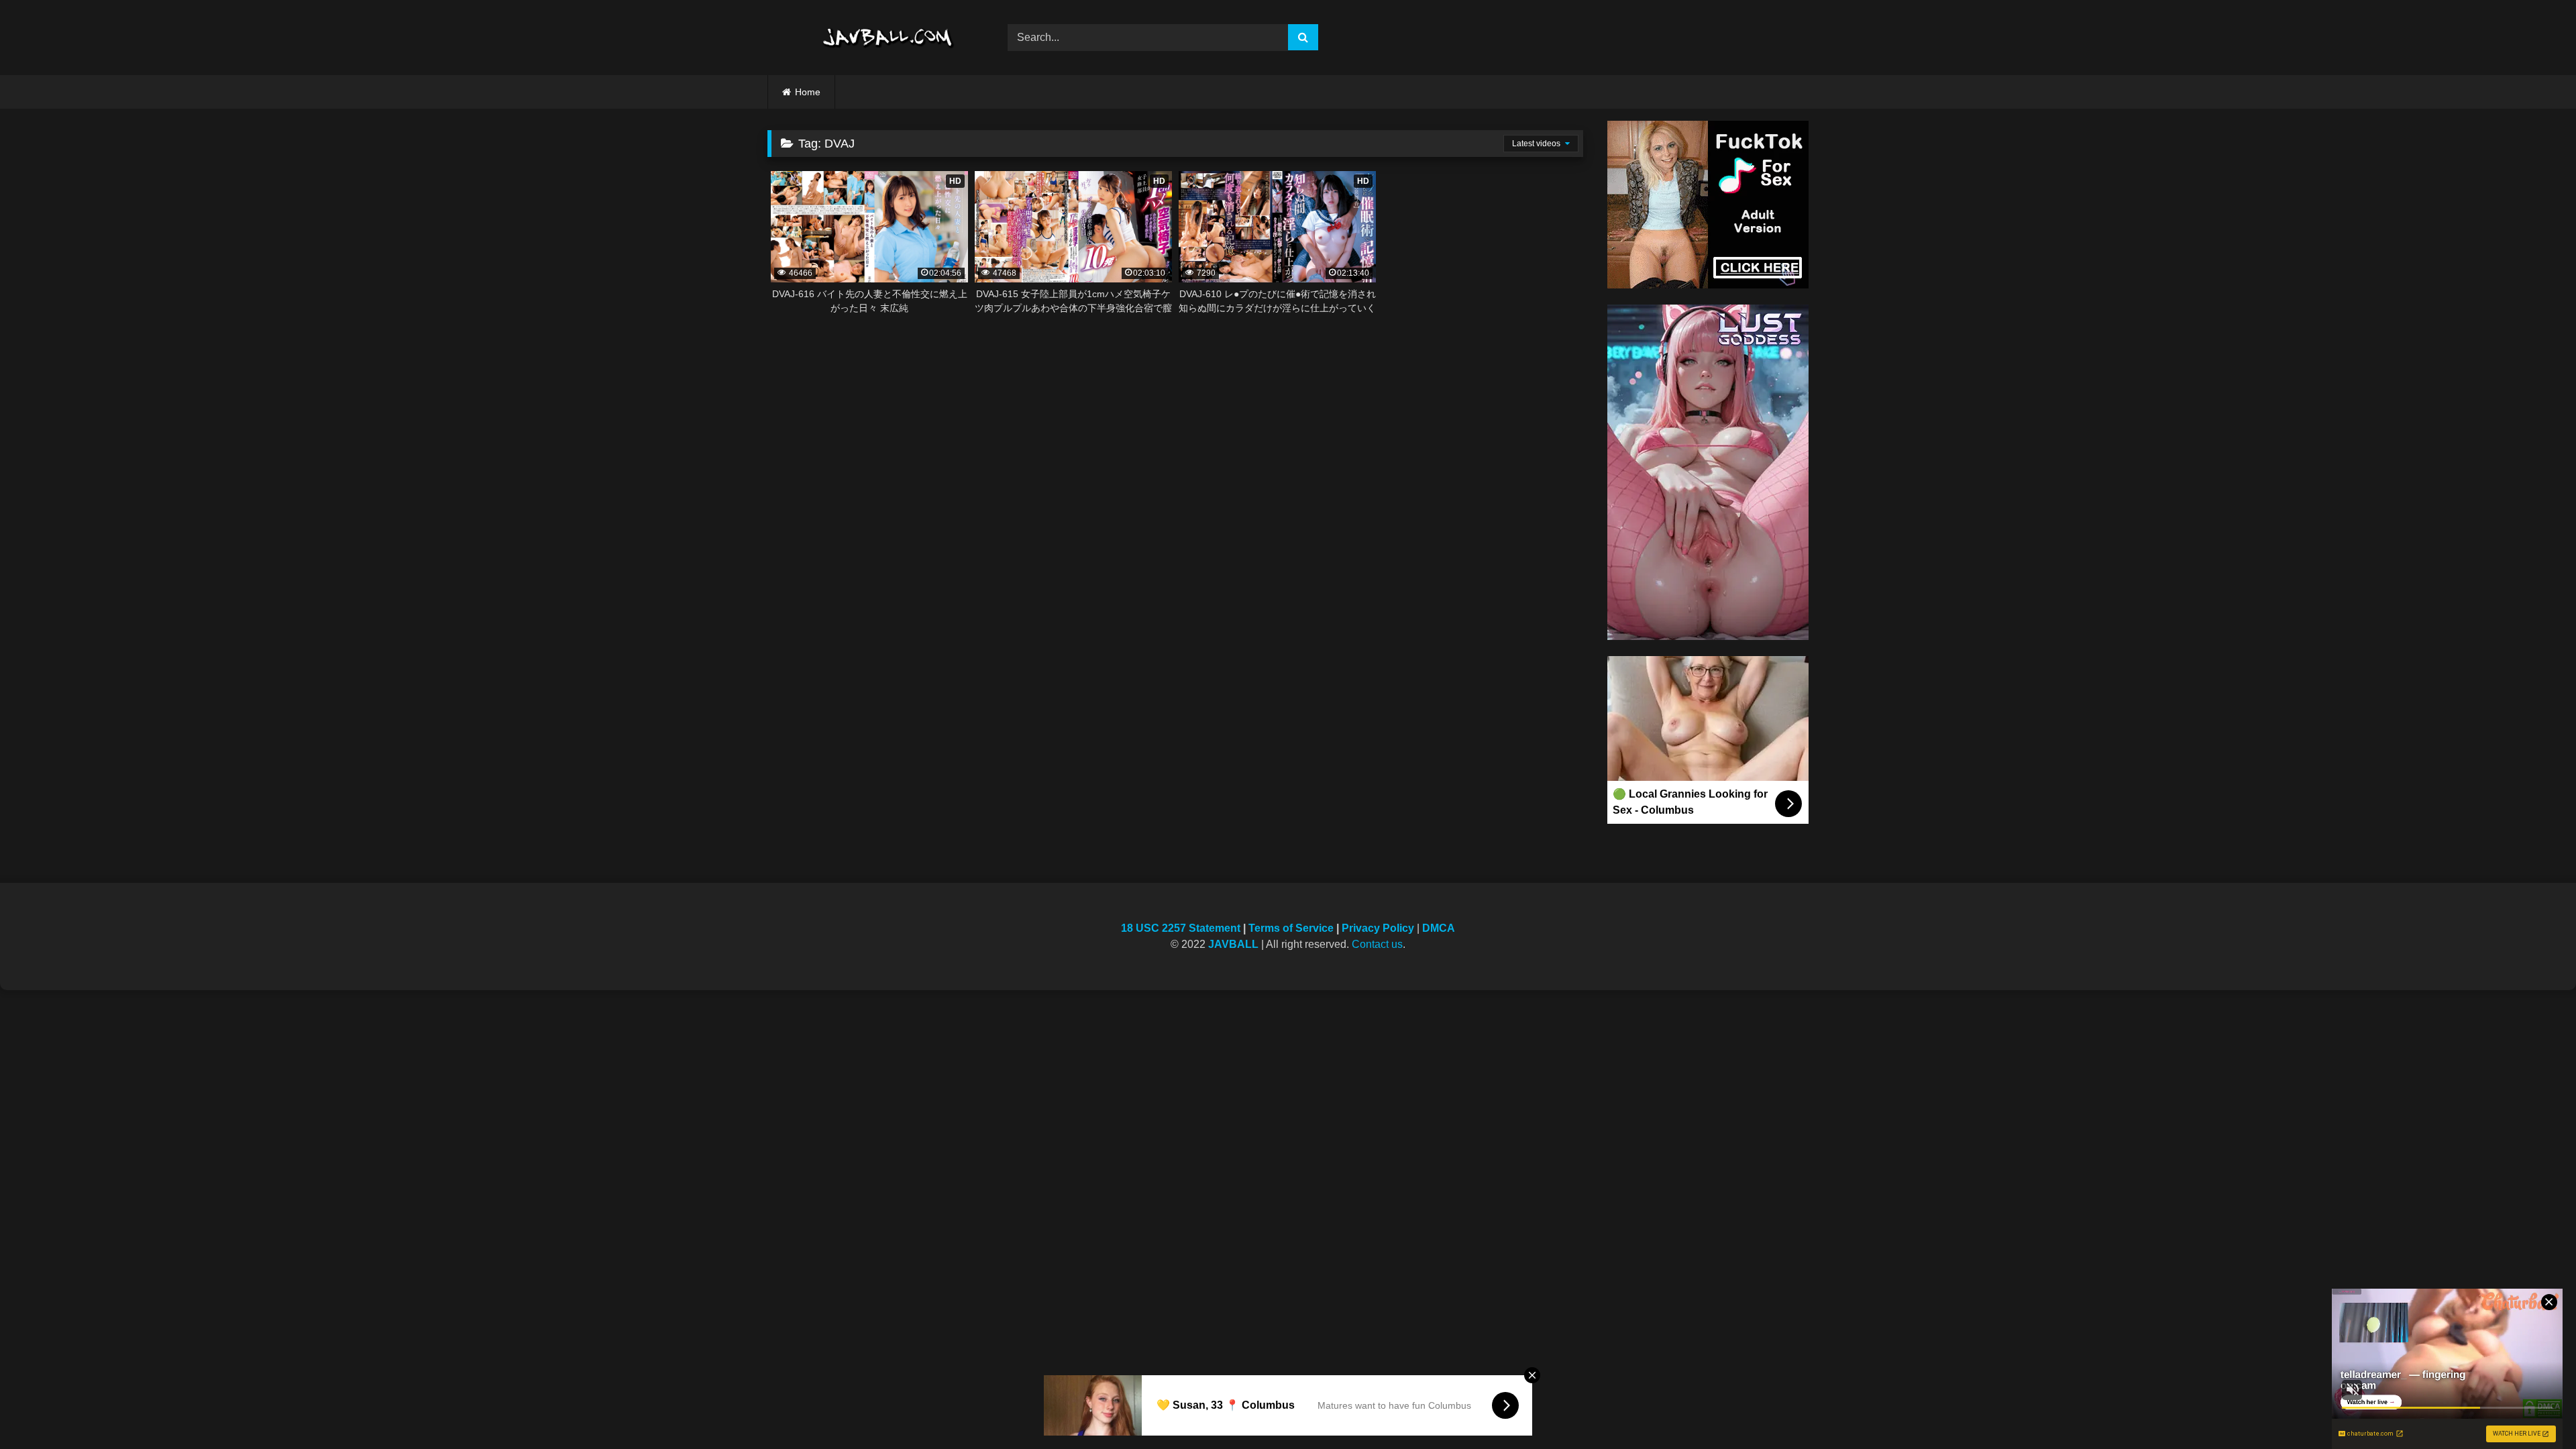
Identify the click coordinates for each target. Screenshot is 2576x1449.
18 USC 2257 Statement (1181, 928)
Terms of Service (1291, 928)
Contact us (1377, 944)
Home (808, 92)
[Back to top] (2534, 1409)
